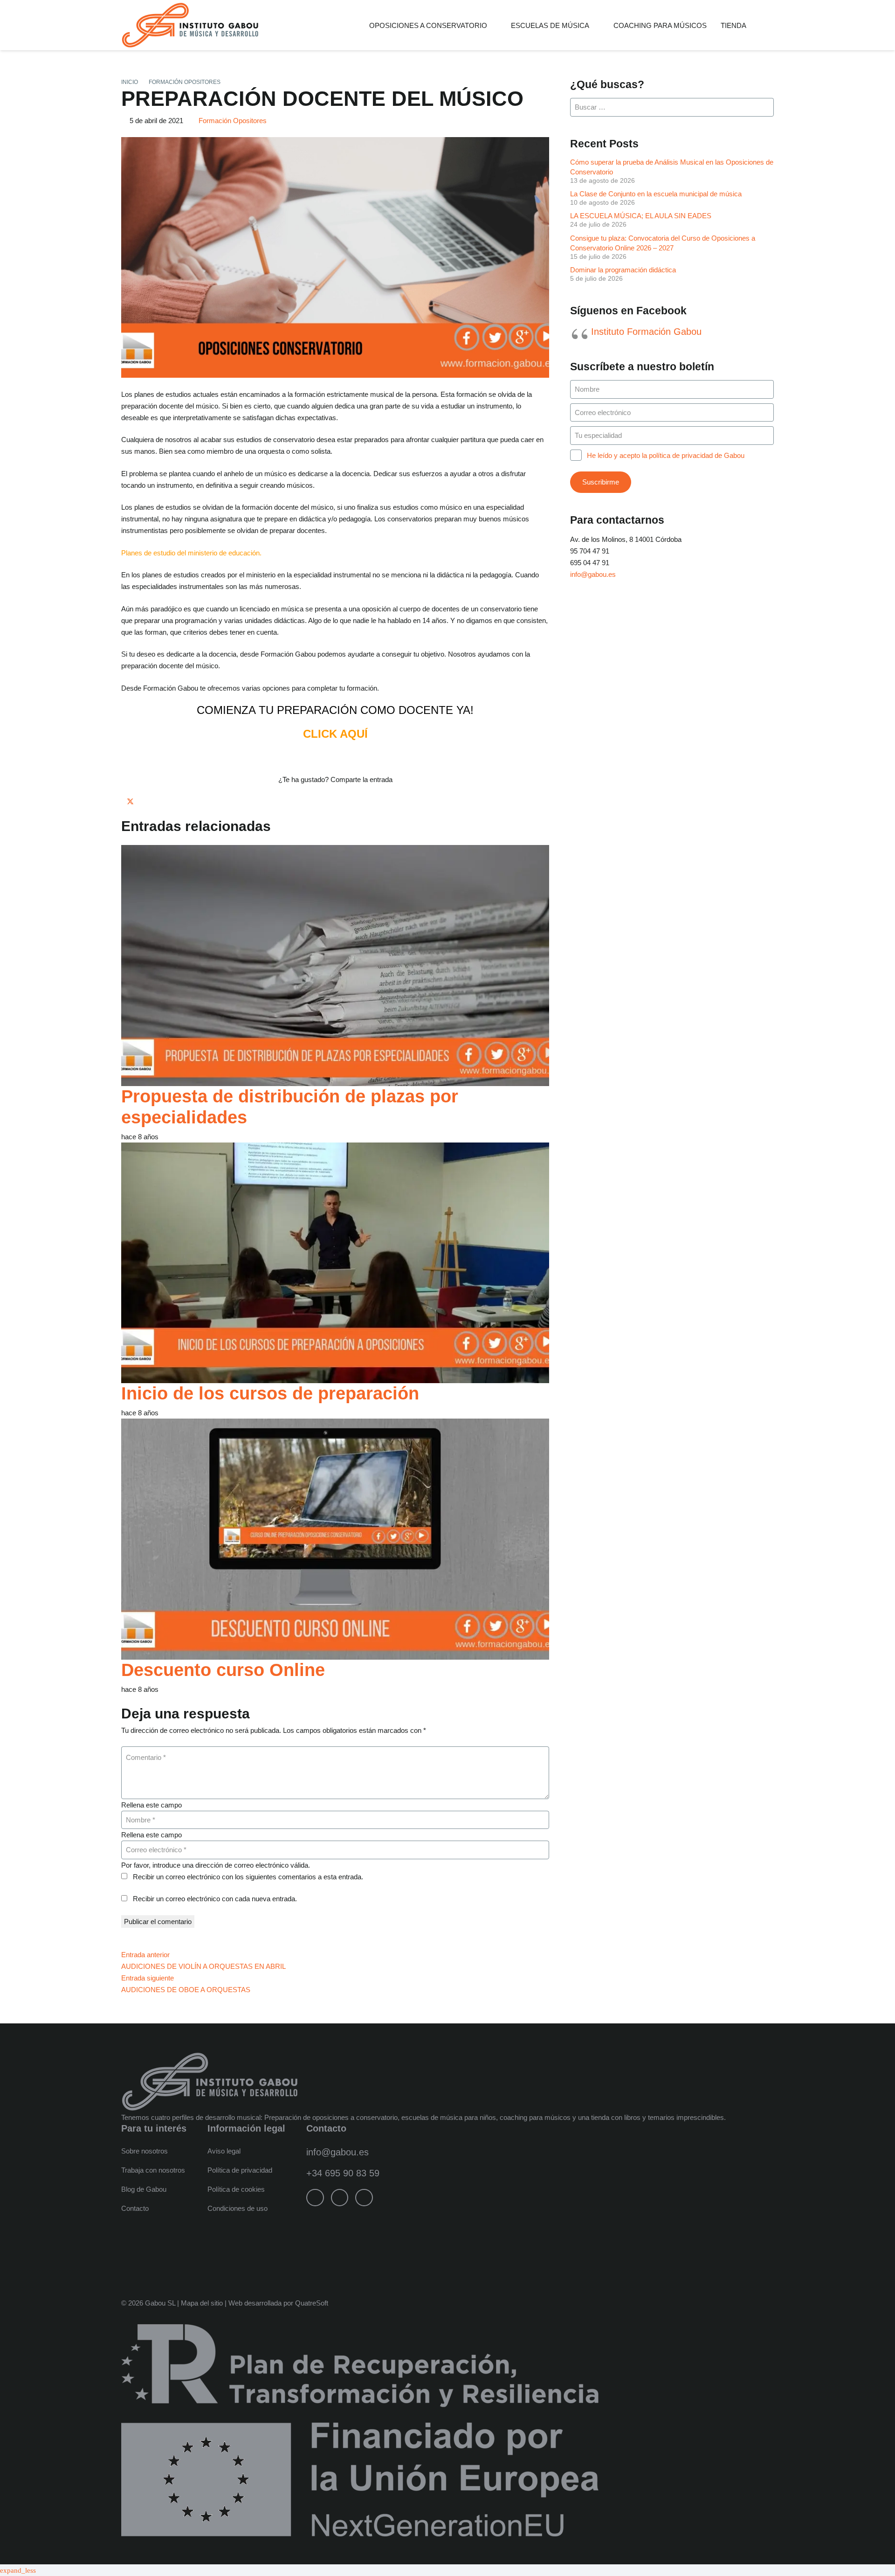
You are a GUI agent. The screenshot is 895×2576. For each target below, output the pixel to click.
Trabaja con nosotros (153, 2170)
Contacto (135, 2208)
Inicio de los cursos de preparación (270, 1393)
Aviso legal (224, 2151)
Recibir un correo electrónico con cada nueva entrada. (215, 1899)
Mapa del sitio (202, 2303)
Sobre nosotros (145, 2151)
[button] (494, 25)
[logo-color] (190, 25)
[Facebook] (315, 2198)
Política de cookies (236, 2189)
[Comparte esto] (124, 801)
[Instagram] (340, 2198)
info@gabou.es (593, 574)
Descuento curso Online (223, 1670)
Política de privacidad (240, 2170)
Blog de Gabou (144, 2189)
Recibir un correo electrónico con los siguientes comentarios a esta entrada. (248, 1877)
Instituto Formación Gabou (646, 332)
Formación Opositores (233, 121)
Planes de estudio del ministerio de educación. (191, 553)
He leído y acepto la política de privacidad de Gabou (666, 455)
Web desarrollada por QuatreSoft (278, 2303)
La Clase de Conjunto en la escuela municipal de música (656, 194)
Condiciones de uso (238, 2208)
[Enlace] (770, 25)
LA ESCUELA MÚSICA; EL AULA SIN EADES (641, 216)
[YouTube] (364, 2198)
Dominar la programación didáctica (623, 270)
